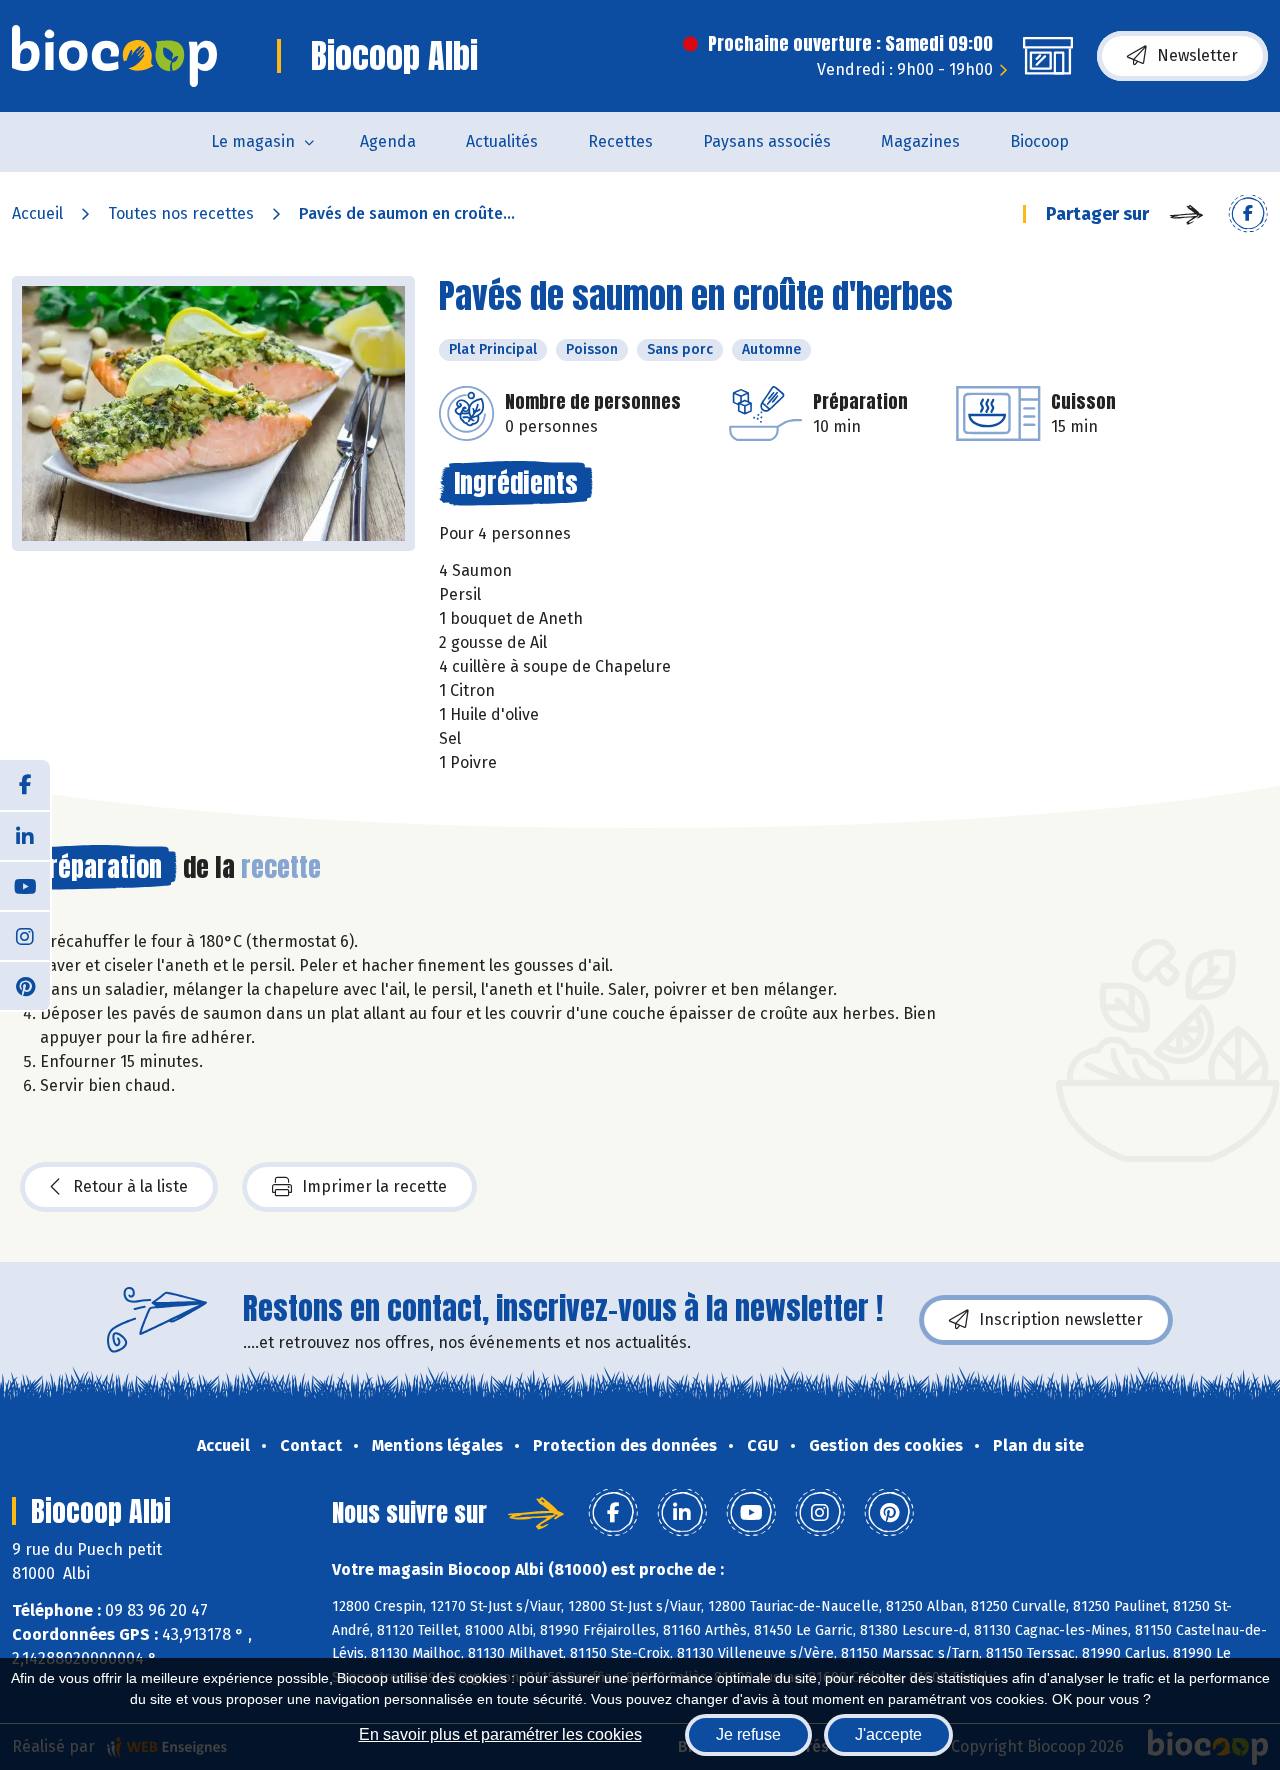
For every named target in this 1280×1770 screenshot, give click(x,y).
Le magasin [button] (253, 141)
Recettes (620, 141)
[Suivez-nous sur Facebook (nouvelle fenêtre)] (25, 785)
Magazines (920, 141)
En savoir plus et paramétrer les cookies (500, 1734)
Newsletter (1197, 55)
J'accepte (888, 1734)
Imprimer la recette (374, 1186)
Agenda (388, 141)
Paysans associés (767, 141)
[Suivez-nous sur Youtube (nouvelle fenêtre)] (25, 885)
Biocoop (1039, 141)
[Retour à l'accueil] (114, 56)
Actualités (502, 141)
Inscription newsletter (1061, 1319)
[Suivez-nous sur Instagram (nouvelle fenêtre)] (25, 935)
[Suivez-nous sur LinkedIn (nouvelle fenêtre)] (25, 835)
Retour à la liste (130, 1186)
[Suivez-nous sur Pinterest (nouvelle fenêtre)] (25, 985)
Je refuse (748, 1734)
